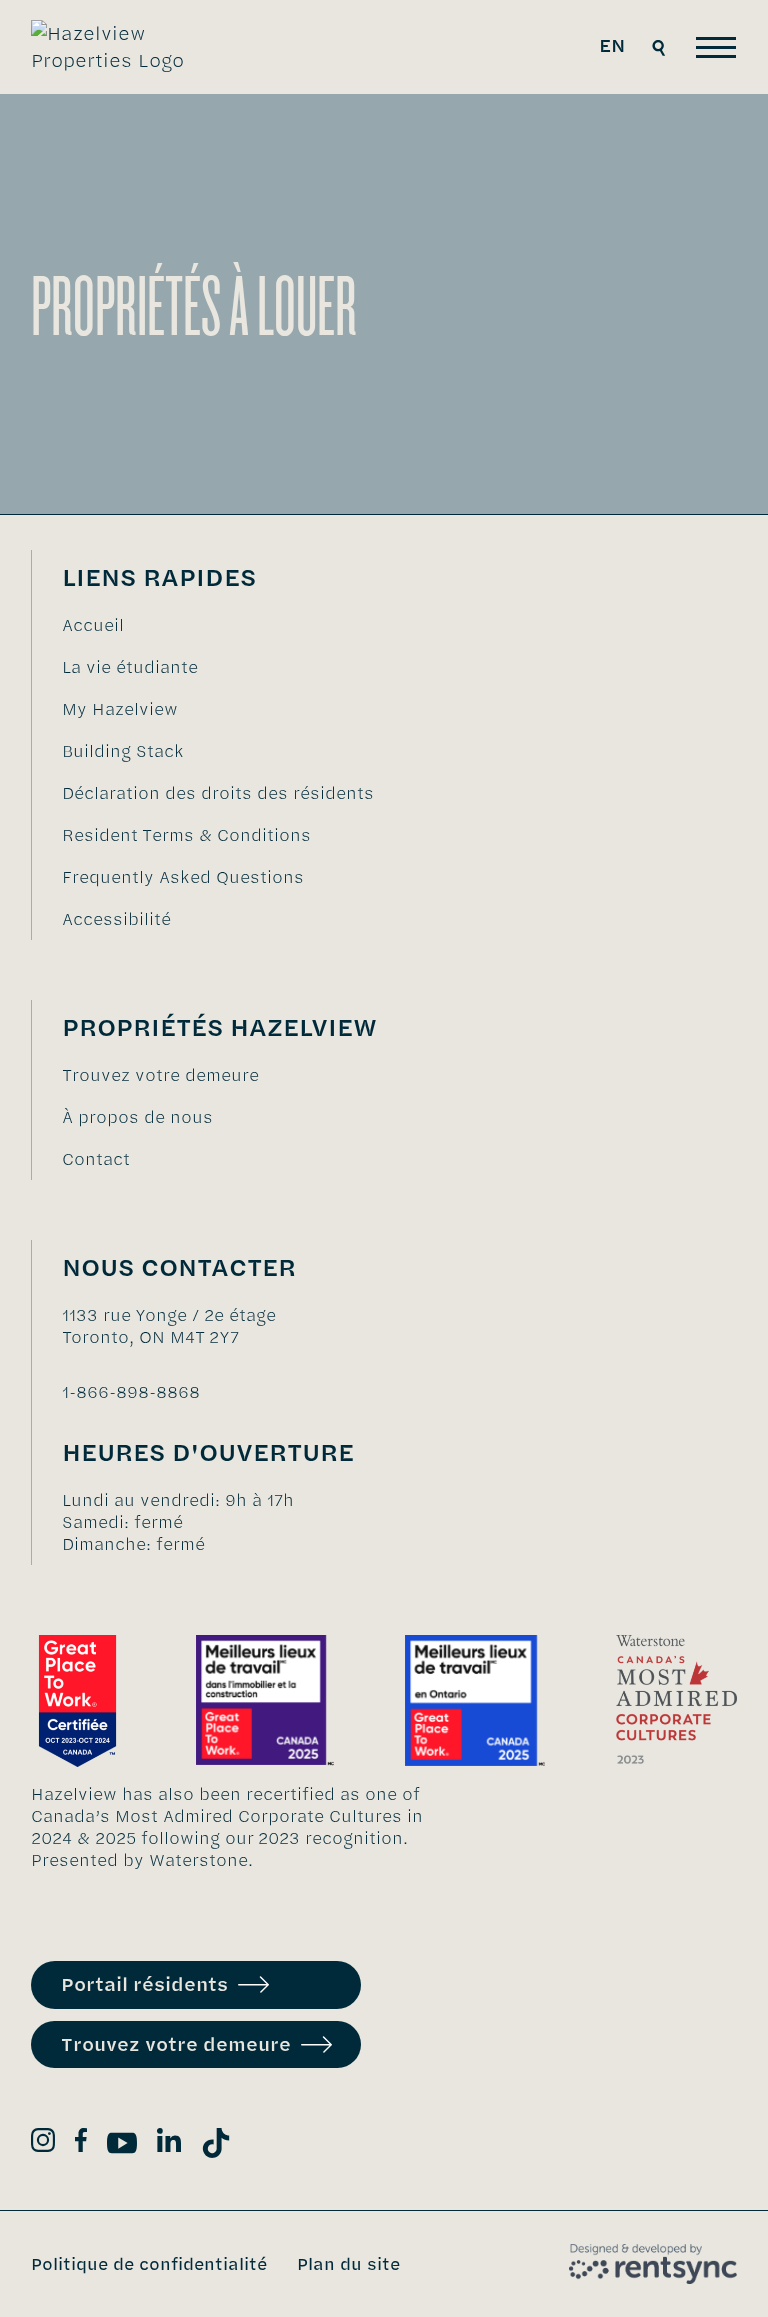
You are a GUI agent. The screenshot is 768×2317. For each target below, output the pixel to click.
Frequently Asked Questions (183, 877)
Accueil (93, 625)
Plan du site (348, 2264)
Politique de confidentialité (149, 2264)
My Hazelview (120, 709)
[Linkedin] (169, 2143)
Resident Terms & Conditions (186, 835)
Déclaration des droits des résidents (218, 793)
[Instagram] (43, 2143)
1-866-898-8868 (131, 1392)
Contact (96, 1159)
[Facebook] (81, 2143)
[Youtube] (122, 2146)
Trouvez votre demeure (160, 1075)
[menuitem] (218, 625)
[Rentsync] (653, 2264)
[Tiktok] (216, 2146)
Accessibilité (116, 919)
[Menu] (716, 47)
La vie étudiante (130, 667)
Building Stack (123, 751)
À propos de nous (137, 1117)
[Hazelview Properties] (122, 47)
